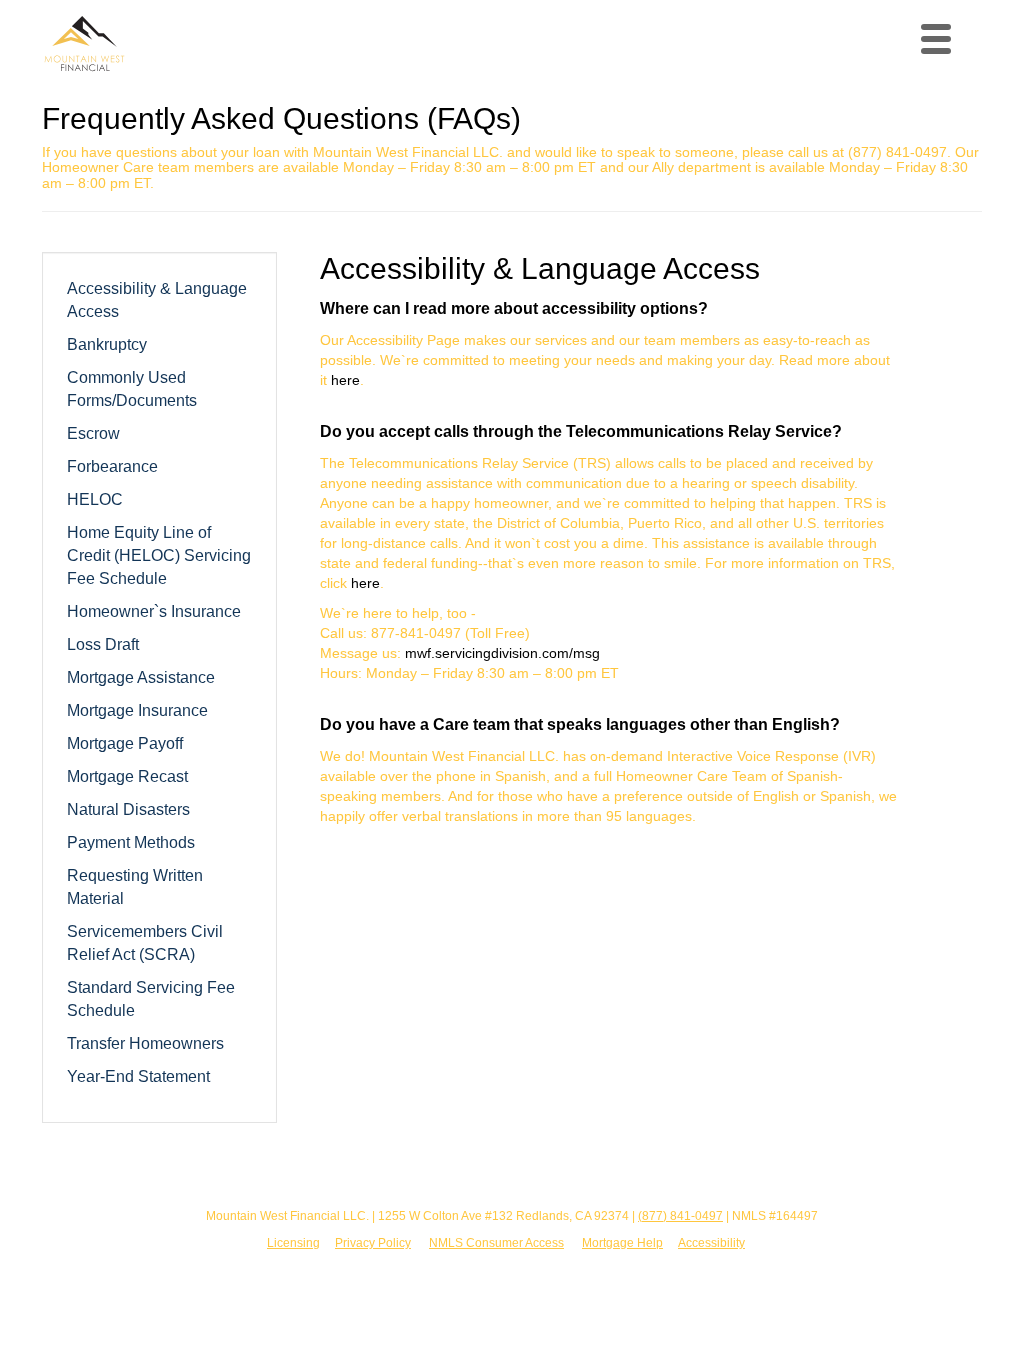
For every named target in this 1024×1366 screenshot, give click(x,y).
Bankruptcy (107, 344)
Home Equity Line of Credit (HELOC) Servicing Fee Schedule (159, 555)
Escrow (93, 433)
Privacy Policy (373, 1243)
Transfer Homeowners (145, 1043)
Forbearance (112, 466)
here (345, 380)
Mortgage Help (622, 1243)
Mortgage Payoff (125, 743)
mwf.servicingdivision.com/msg (502, 653)
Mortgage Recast (127, 776)
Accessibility (711, 1243)
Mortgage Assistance (141, 677)
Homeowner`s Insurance (154, 611)
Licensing (293, 1243)
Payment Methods (131, 842)
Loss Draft (103, 644)
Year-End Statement (138, 1076)
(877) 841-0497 (680, 1216)
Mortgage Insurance (137, 710)
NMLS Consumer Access (496, 1243)
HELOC (95, 499)
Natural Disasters (128, 809)
